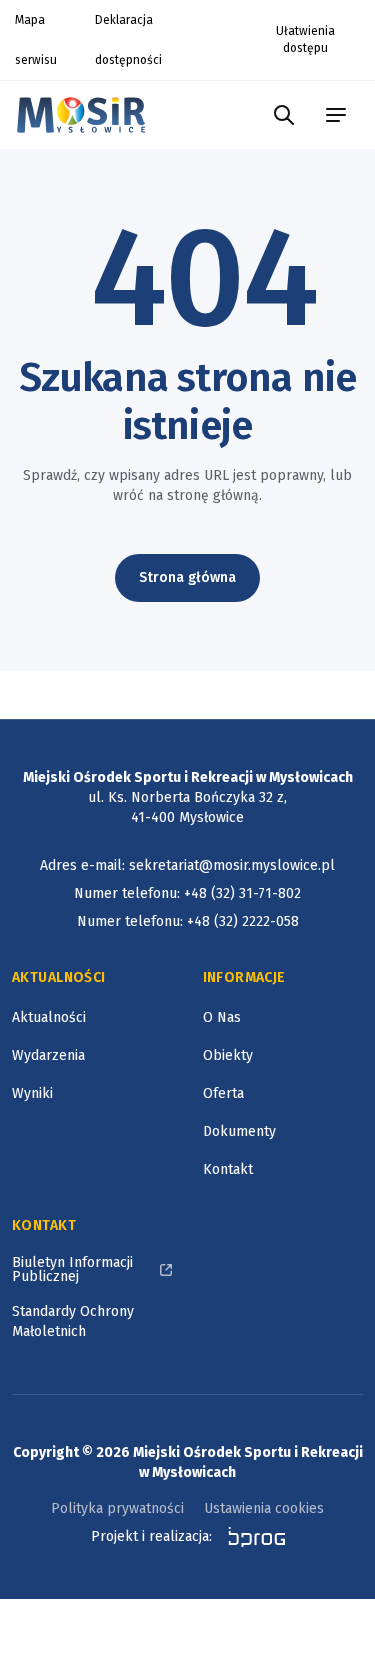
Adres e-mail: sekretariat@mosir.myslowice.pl (187, 865)
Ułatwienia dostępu (305, 39)
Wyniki (32, 1093)
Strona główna (187, 577)
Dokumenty (239, 1131)
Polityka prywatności (117, 1508)
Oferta (223, 1093)
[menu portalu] (336, 115)
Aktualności (49, 1017)
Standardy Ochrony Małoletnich (73, 1321)
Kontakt (228, 1169)
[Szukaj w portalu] (284, 115)
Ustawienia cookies (264, 1508)
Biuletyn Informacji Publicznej (72, 1269)
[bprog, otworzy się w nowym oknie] (250, 1537)
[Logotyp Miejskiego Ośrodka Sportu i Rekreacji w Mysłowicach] (86, 114)
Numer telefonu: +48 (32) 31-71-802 (187, 893)
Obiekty (228, 1055)
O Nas (222, 1017)
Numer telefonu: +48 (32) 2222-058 (188, 921)
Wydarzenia (48, 1055)
